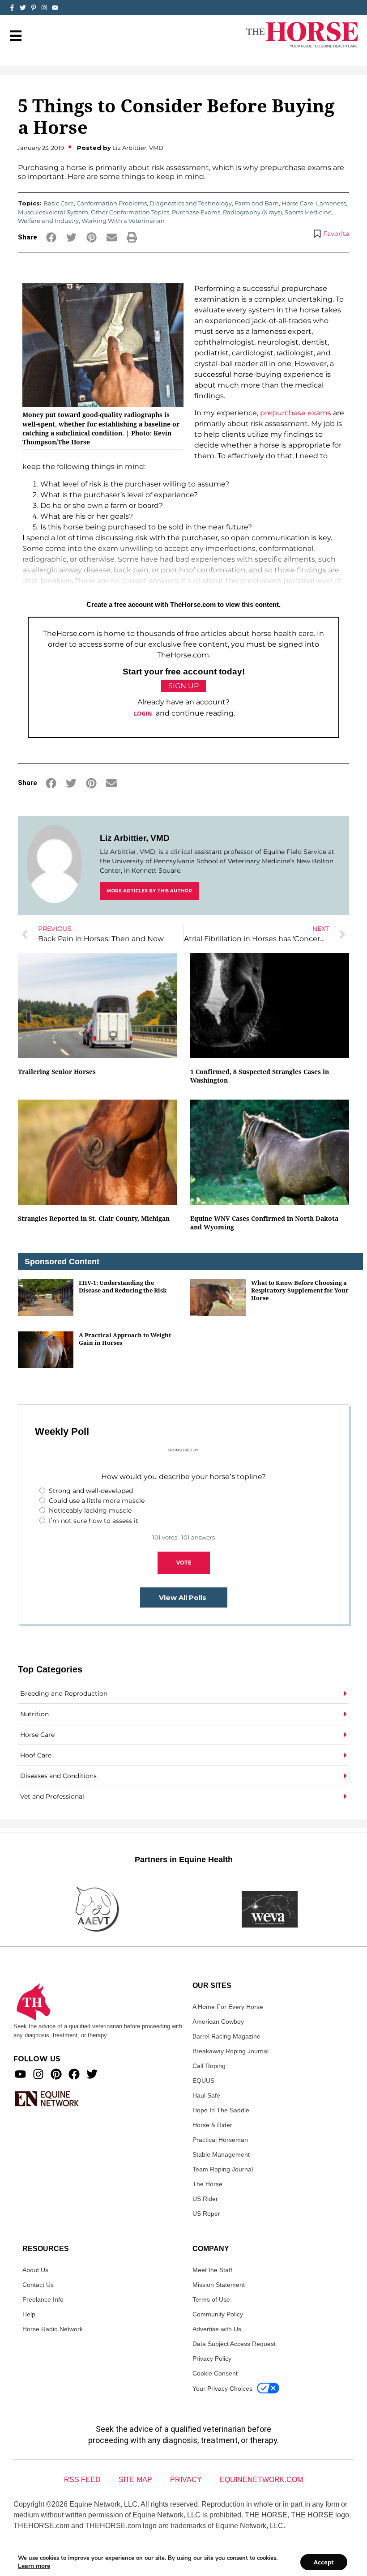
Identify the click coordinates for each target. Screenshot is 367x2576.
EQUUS (203, 2081)
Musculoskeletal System (53, 212)
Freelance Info (43, 2299)
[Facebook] (74, 2074)
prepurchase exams (296, 413)
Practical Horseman (220, 2140)
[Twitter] (23, 8)
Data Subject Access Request (234, 2344)
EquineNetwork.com (261, 2480)
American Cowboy (218, 2022)
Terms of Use (211, 2299)
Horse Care (297, 203)
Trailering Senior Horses (57, 1072)
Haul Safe (206, 2095)
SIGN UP (183, 686)
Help (29, 2314)
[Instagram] (44, 8)
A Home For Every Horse (228, 2007)
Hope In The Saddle (221, 2110)
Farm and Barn (257, 203)
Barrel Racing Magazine (226, 2036)
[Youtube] (20, 2074)
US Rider (205, 2199)
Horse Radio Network (53, 2329)
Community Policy (218, 2314)
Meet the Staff (212, 2270)
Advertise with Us (217, 2329)
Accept (324, 2562)
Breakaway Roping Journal (230, 2051)
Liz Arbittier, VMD (135, 838)
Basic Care (59, 203)
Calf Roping (209, 2066)
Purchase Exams (196, 212)
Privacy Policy (212, 2358)
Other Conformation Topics (130, 212)
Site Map (135, 2480)
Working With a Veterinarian (123, 221)
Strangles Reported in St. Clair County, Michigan (94, 1218)
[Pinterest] (56, 2074)
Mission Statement (219, 2285)
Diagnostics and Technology (191, 203)
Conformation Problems (112, 203)
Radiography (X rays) (252, 212)
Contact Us (38, 2285)
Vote (184, 1562)
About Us (35, 2270)
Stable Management (221, 2154)
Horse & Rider (212, 2125)
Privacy (186, 2480)
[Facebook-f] (12, 8)
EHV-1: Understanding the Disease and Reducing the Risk (123, 1286)
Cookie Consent (215, 2373)
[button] (51, 237)
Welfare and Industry (48, 221)
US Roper (206, 2213)
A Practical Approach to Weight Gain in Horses (125, 1339)
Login (143, 713)
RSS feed (82, 2480)
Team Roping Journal (223, 2169)
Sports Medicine (308, 212)
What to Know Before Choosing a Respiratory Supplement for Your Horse (300, 1290)
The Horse (207, 2184)
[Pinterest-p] (34, 8)
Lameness (331, 203)
